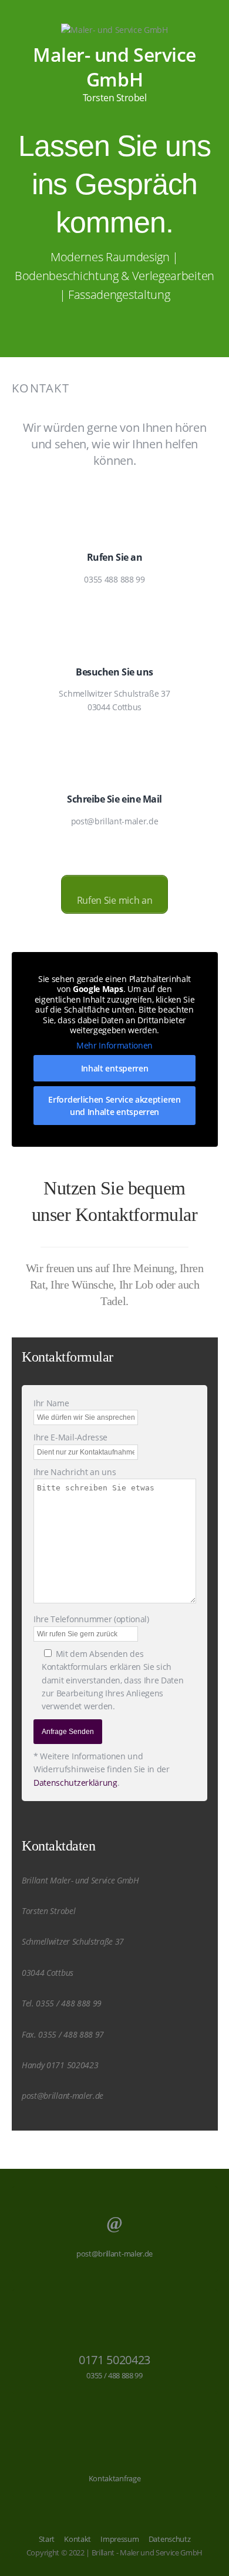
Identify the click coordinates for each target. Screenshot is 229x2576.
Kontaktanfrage (115, 2478)
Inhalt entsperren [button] (115, 1068)
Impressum (119, 2539)
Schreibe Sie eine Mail (114, 799)
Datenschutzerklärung (75, 1783)
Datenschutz (169, 2539)
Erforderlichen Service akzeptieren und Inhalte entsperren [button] (114, 1106)
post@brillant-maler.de (114, 2254)
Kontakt (78, 2539)
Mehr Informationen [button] (114, 1046)
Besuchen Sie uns (114, 672)
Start (47, 2539)
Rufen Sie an (114, 557)
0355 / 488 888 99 (114, 2375)
